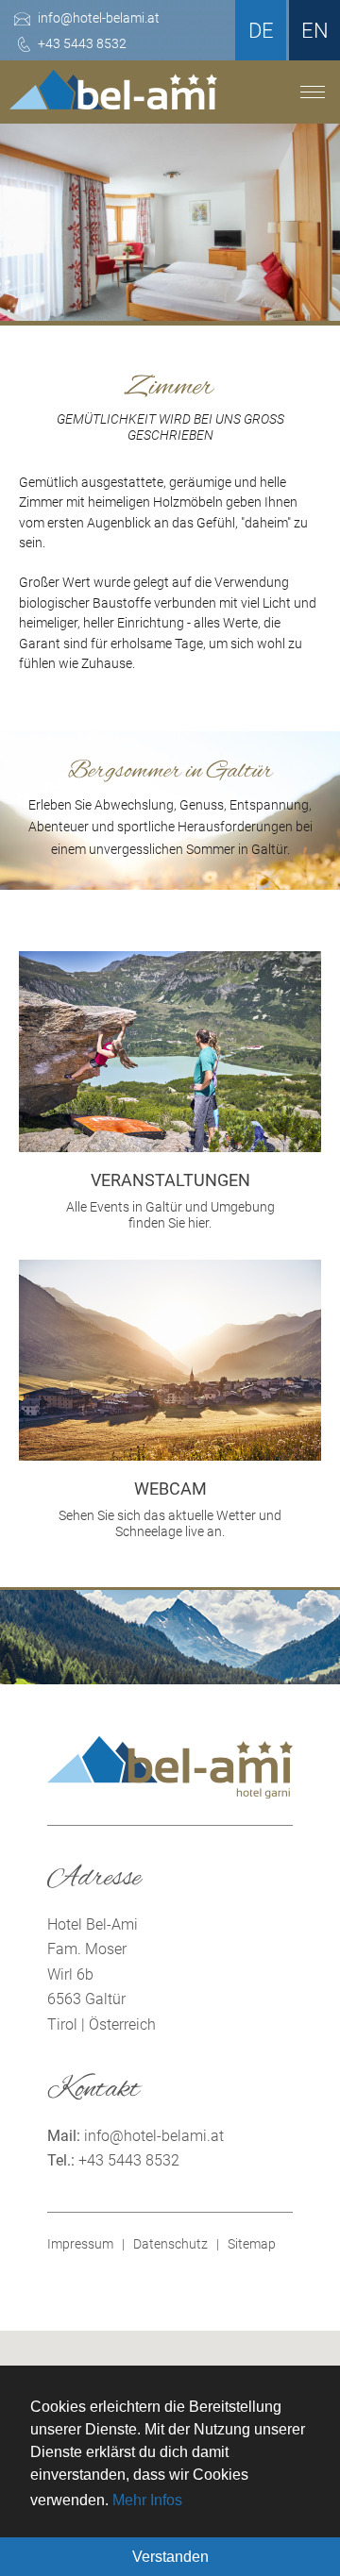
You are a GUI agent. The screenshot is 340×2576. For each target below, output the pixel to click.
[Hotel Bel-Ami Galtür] (113, 99)
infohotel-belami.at (154, 2136)
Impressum (80, 2244)
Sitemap (252, 2244)
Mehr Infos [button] (147, 2500)
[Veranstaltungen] (170, 1147)
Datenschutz (170, 2244)
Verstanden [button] (170, 2557)
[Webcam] (170, 1455)
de (261, 31)
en (315, 31)
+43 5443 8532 (129, 2160)
